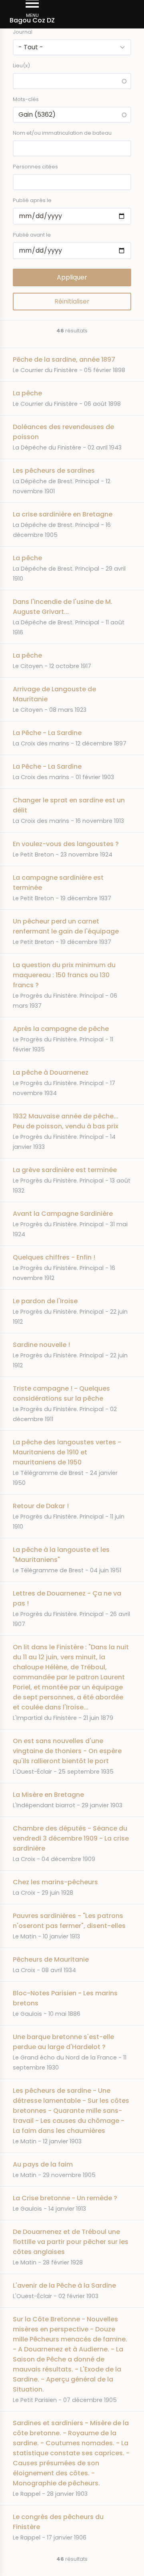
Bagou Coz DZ (32, 20)
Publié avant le (32, 235)
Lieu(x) (21, 66)
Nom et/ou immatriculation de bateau (62, 133)
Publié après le (32, 200)
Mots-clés (26, 99)
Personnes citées (35, 167)
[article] (72, 365)
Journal (23, 32)
